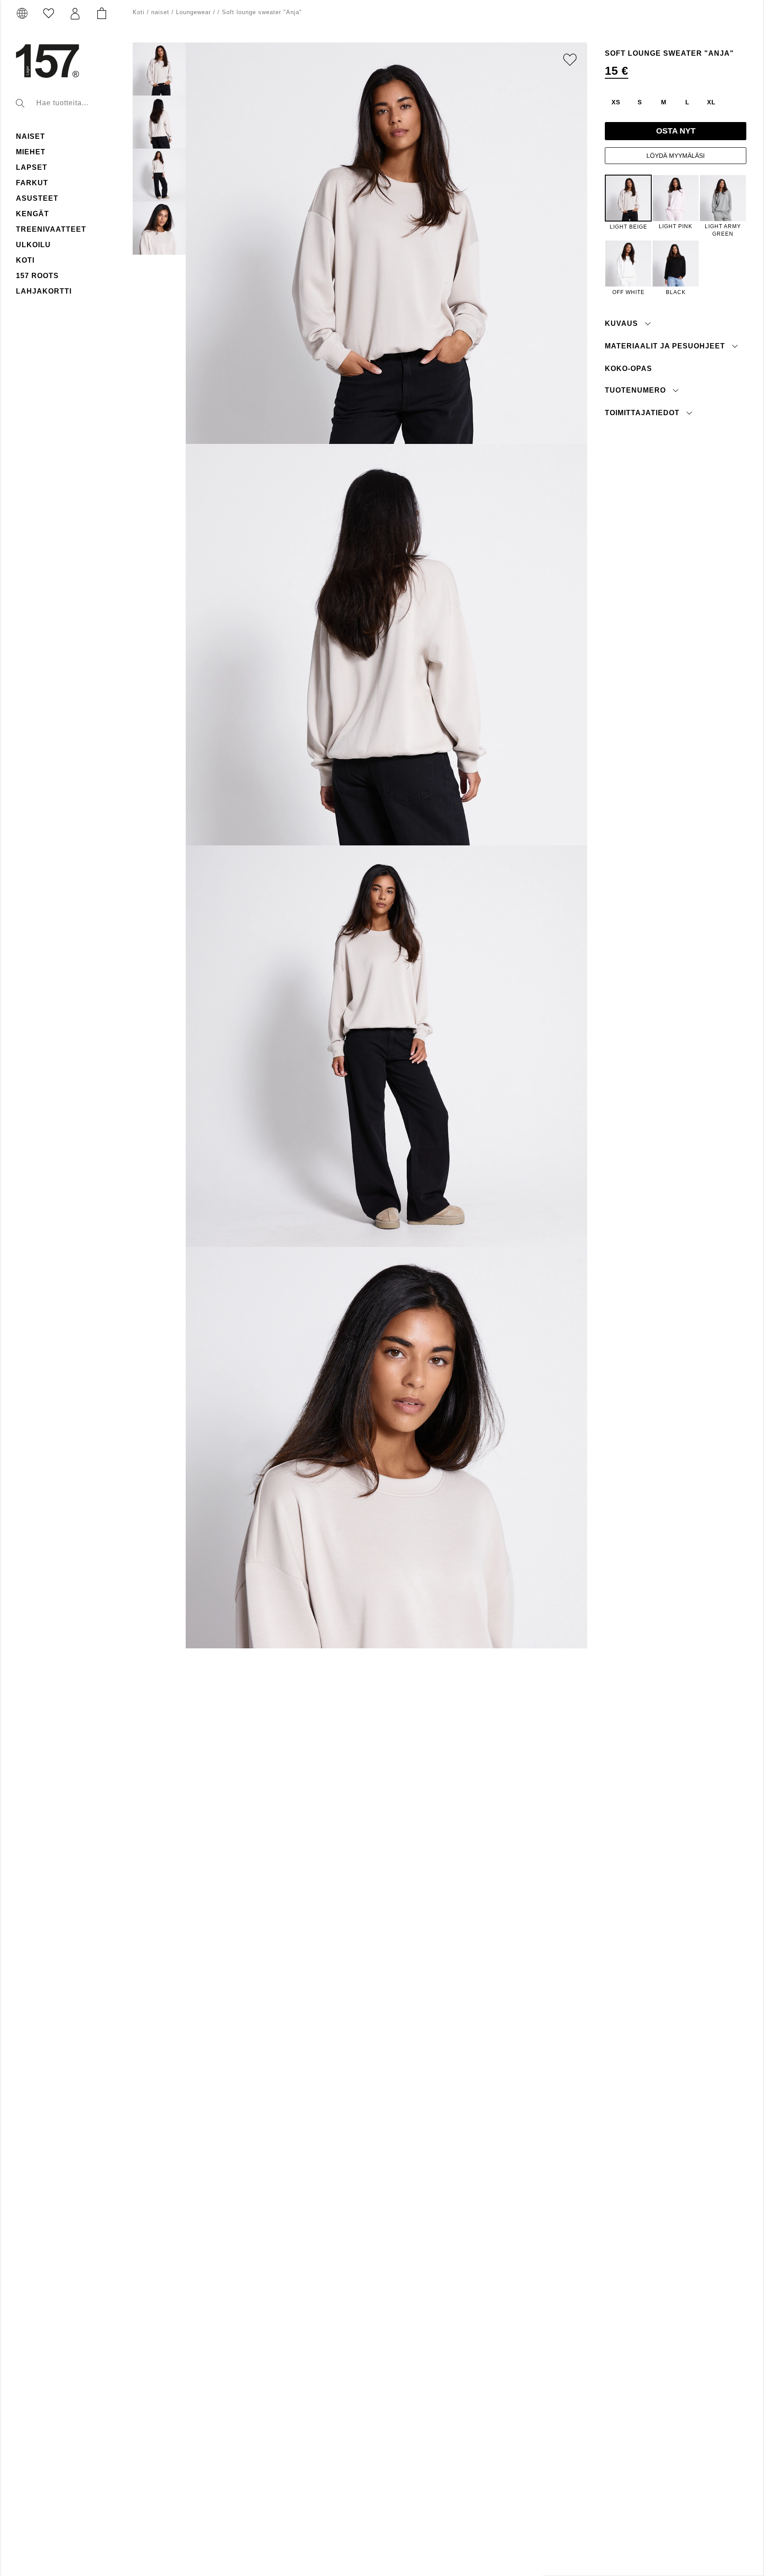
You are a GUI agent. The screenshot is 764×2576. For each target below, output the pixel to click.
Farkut (32, 183)
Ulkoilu (33, 245)
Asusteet (37, 198)
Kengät (32, 214)
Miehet (31, 152)
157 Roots (37, 276)
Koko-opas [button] (628, 368)
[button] (75, 14)
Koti (25, 260)
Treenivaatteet (51, 229)
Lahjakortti (44, 291)
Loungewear (193, 12)
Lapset (32, 167)
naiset (31, 136)
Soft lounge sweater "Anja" (262, 12)
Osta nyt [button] (676, 131)
